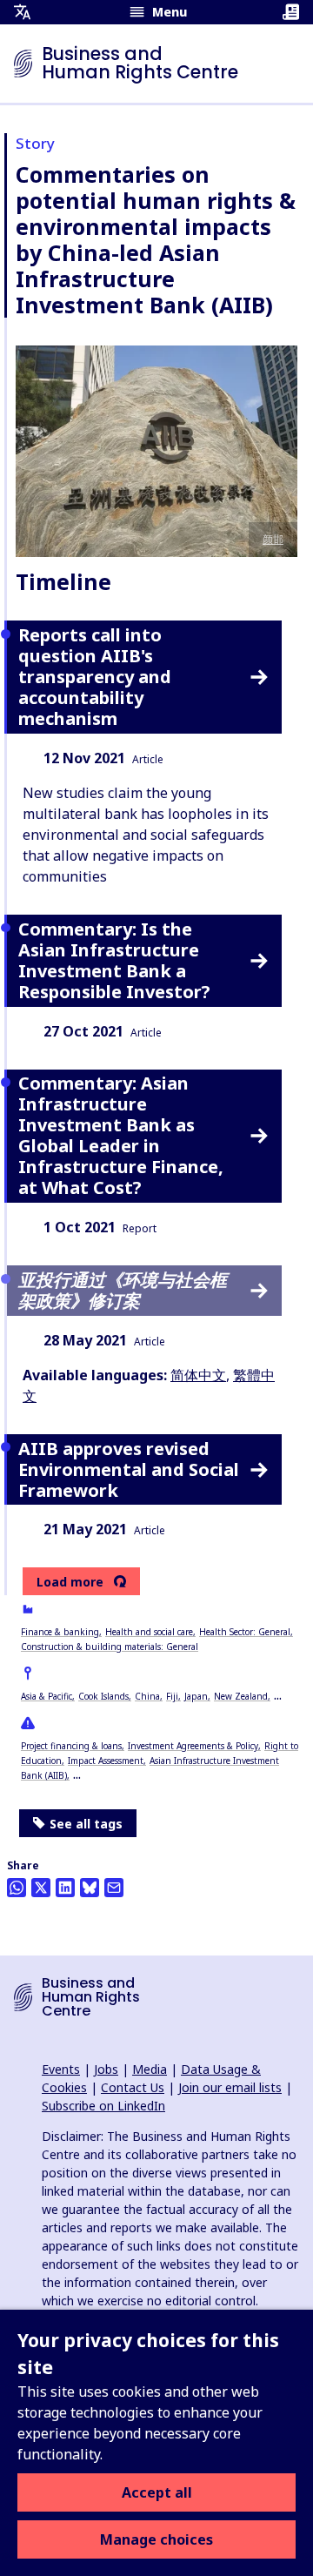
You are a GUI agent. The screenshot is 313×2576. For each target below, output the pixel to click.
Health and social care (149, 1632)
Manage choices (156, 2539)
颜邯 (273, 539)
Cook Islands (103, 1696)
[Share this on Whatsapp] (17, 1888)
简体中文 (198, 1375)
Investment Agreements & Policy (193, 1746)
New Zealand (241, 1696)
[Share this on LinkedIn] (65, 1888)
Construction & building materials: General (110, 1647)
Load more (70, 1582)
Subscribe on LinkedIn (103, 2106)
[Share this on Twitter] (41, 1888)
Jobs (106, 2069)
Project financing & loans (71, 1746)
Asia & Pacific (47, 1696)
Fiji (172, 1696)
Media (150, 2069)
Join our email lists (230, 2087)
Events (61, 2069)
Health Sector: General (245, 1632)
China (147, 1696)
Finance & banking (60, 1632)
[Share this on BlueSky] (90, 1888)
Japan (196, 1696)
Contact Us (133, 2087)
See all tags (86, 1824)
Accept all (157, 2492)
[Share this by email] (114, 1888)
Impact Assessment (106, 1761)
